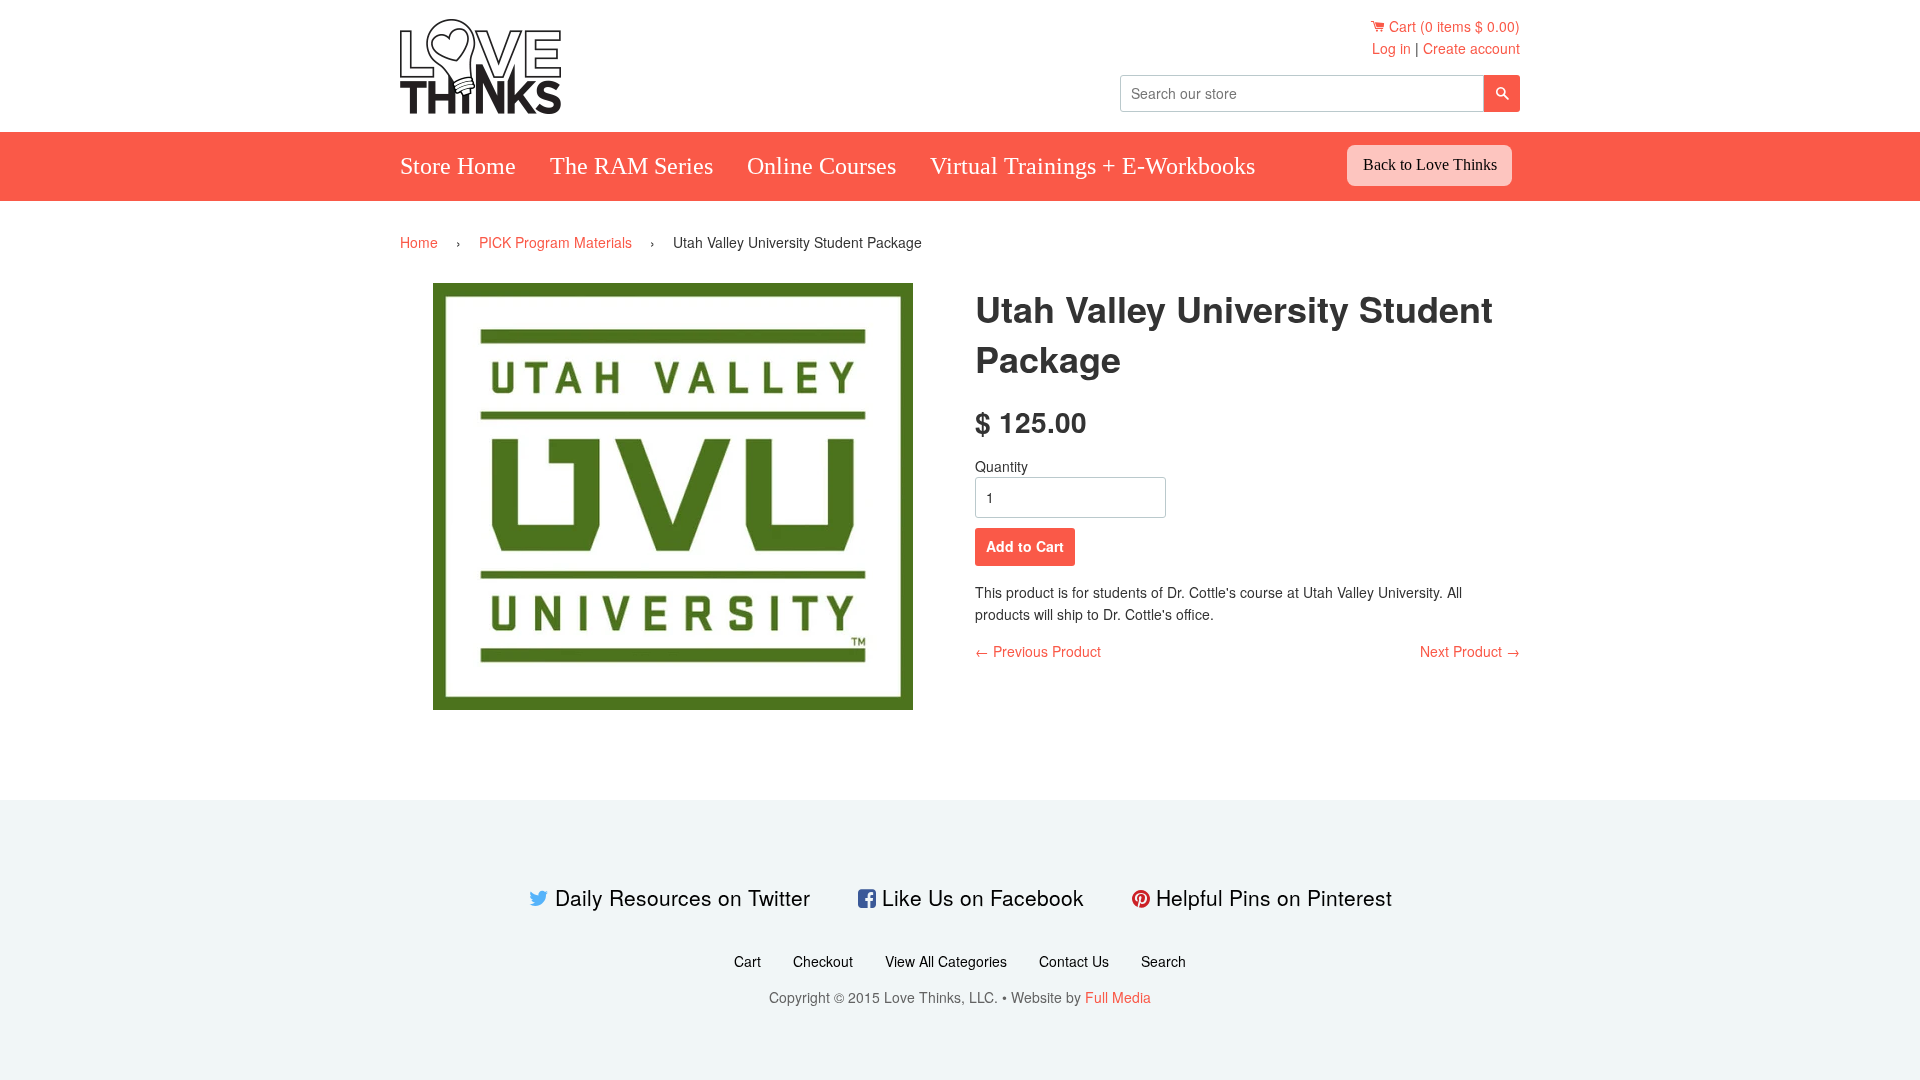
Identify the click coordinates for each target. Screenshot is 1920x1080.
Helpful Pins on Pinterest (1274, 897)
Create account (1471, 48)
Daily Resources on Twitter (682, 897)
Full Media (1118, 997)
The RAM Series (631, 166)
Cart (747, 961)
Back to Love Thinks (1430, 164)
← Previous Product (1038, 651)
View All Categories (946, 961)
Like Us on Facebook (983, 897)
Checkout (823, 961)
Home (419, 242)
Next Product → (1470, 651)
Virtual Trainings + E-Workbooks (1092, 166)
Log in (1391, 48)
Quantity (1001, 466)
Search (1163, 961)
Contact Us (1074, 961)
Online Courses (821, 166)
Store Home (458, 166)
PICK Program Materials (555, 242)
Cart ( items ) (1454, 26)
